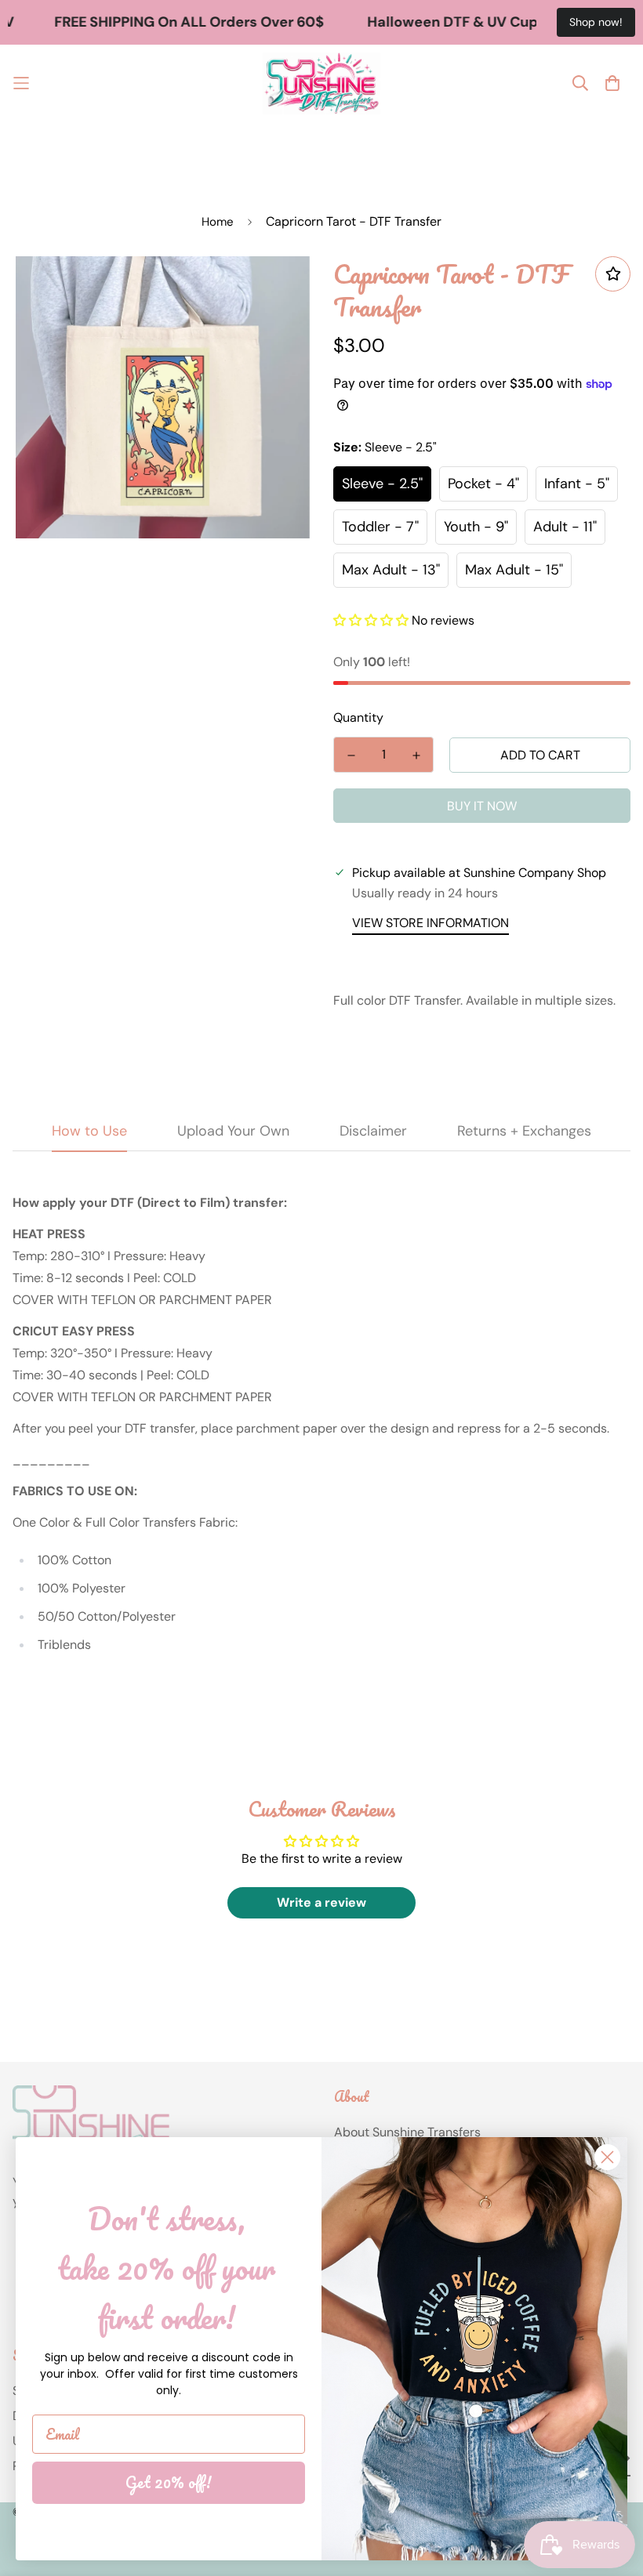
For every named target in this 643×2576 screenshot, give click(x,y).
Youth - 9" (476, 527)
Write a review (321, 1902)
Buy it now (482, 806)
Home (218, 222)
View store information (430, 923)
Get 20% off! (169, 2482)
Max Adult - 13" (391, 570)
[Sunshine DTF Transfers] (321, 83)
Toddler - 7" (380, 527)
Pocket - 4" (483, 484)
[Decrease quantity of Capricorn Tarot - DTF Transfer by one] (351, 755)
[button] (371, 620)
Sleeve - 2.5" (382, 484)
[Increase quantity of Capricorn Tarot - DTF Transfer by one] (416, 755)
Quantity (358, 717)
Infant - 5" (577, 484)
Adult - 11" (565, 527)
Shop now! (596, 22)
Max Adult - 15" (514, 570)
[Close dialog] (607, 2157)
